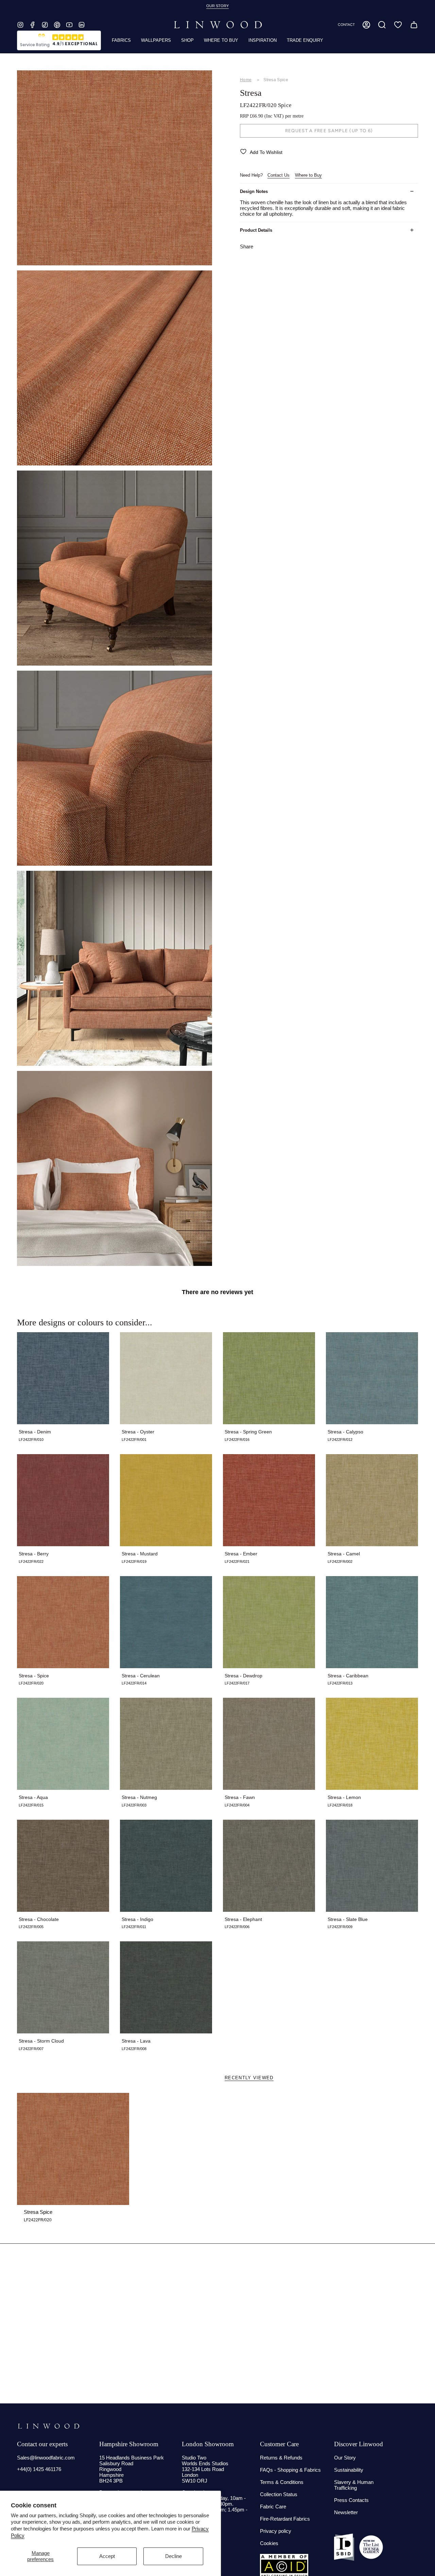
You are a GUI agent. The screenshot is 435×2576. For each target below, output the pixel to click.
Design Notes (254, 191)
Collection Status (279, 2494)
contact (346, 25)
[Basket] (414, 25)
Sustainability (349, 2470)
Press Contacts (351, 2500)
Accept (107, 2556)
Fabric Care (273, 2507)
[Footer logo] (48, 2426)
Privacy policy (276, 2531)
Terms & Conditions (282, 2482)
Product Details (256, 230)
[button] (382, 25)
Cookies (269, 2543)
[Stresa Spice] (73, 2149)
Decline (173, 2556)
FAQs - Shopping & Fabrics (290, 2470)
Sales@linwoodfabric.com (46, 2458)
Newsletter (346, 2512)
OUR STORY (217, 6)
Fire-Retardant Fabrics (285, 2519)
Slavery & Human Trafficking (354, 2485)
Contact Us (279, 175)
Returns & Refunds (281, 2458)
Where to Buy (308, 175)
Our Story (345, 2458)
